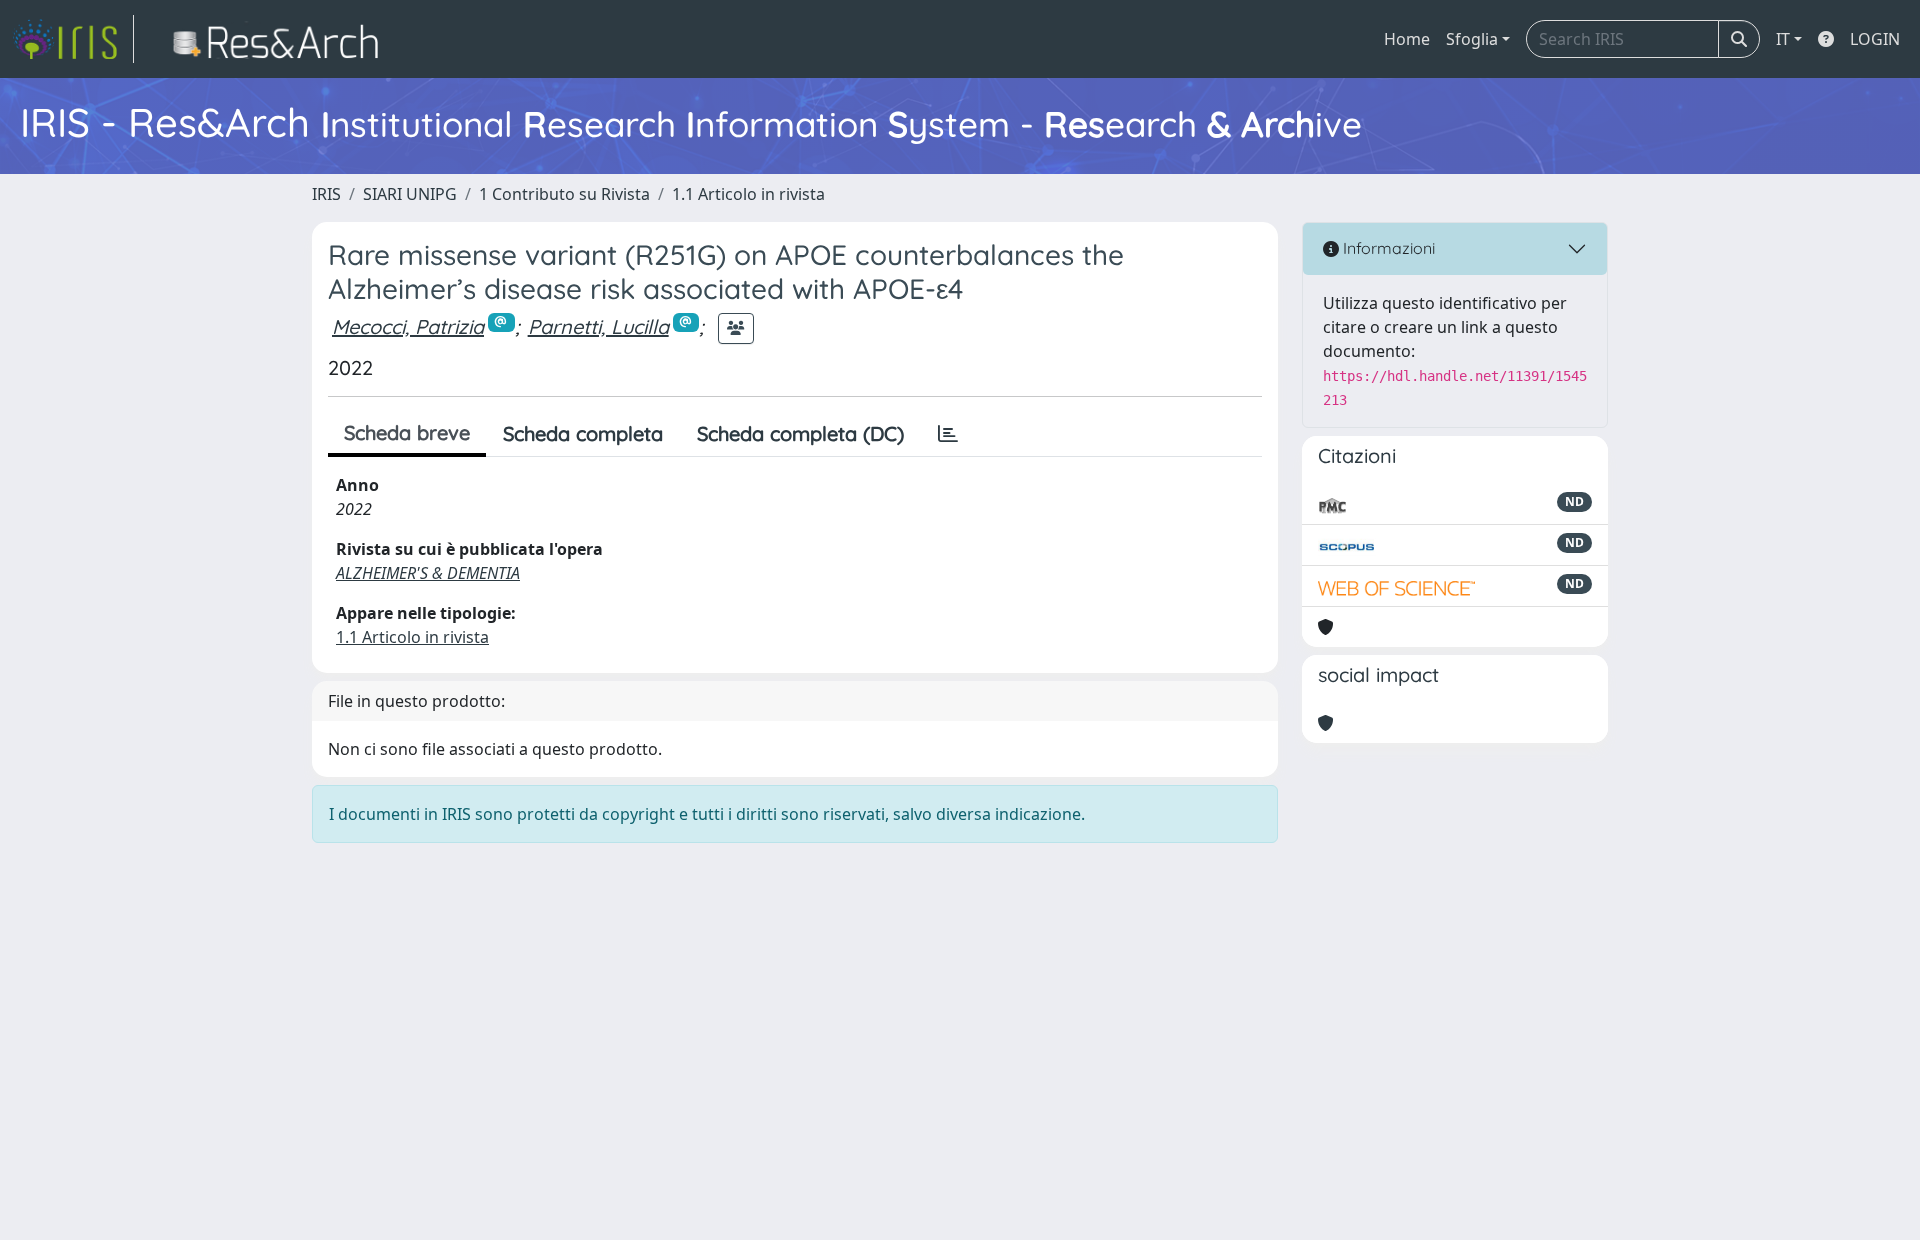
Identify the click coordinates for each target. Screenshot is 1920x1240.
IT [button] (1783, 39)
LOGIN (1875, 39)
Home (1407, 39)
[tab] (948, 434)
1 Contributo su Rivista (564, 194)
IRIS (326, 194)
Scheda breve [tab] (407, 432)
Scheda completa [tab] (583, 433)
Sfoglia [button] (1472, 39)
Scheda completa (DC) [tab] (800, 433)
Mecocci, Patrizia (408, 326)
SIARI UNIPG (410, 194)
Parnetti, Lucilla (598, 326)
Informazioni (1387, 248)
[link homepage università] (281, 39)
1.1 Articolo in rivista (748, 194)
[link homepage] (73, 39)
